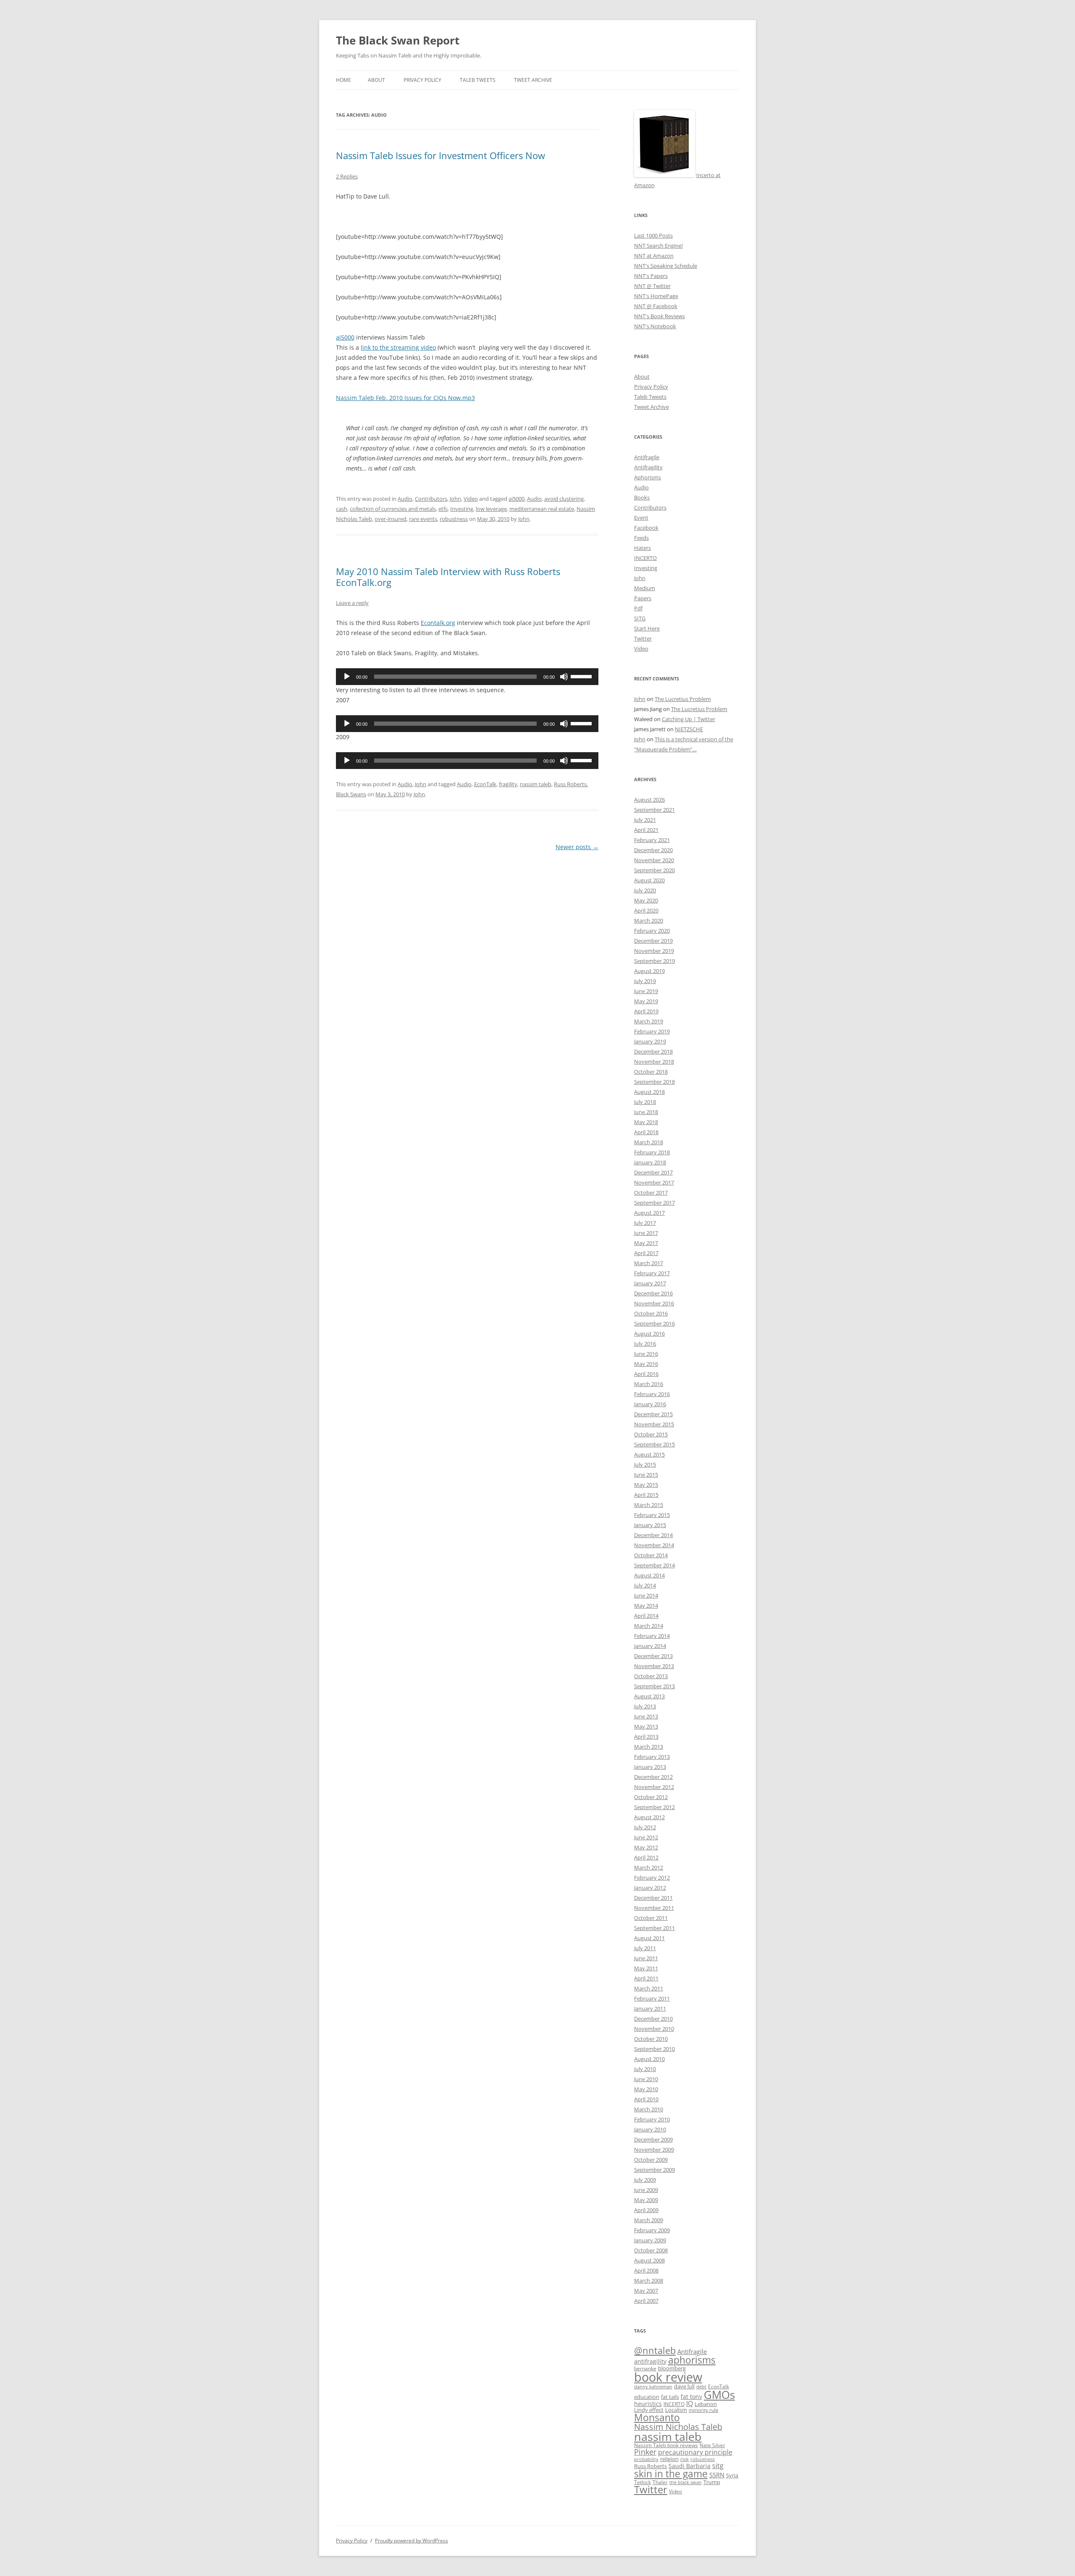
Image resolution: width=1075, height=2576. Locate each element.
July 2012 (645, 1827)
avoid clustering (564, 499)
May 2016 (646, 1364)
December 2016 (653, 1293)
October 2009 (651, 2160)
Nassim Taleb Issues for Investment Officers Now (440, 155)
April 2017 (646, 1253)
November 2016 (654, 1303)
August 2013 (649, 1696)
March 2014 (649, 1626)
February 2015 (652, 1515)
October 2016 (651, 1313)
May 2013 (646, 1726)
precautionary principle (695, 2452)
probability (646, 2459)
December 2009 (653, 2139)
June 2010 (646, 2079)
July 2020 (645, 890)
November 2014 (654, 1545)
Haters (642, 548)
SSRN (717, 2475)
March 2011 (649, 1988)
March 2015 (649, 1505)
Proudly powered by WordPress (412, 2541)
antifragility (650, 2361)
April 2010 (646, 2099)
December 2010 (653, 2019)
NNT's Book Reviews (659, 316)
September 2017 (654, 1203)
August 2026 (649, 800)
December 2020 (653, 850)
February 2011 (652, 1998)
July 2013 (645, 1706)
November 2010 (654, 2029)
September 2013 (654, 1686)
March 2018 (649, 1142)
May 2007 (646, 2291)
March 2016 (649, 1384)
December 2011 (653, 1898)
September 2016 (654, 1323)
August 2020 (649, 880)
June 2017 (646, 1233)
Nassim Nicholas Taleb (678, 2427)
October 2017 (651, 1193)
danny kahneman (653, 2387)
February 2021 (652, 840)
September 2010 (654, 2049)
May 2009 (646, 2200)
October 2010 (651, 2039)
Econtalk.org (438, 623)
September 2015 (654, 1444)
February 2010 (652, 2119)
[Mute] (564, 677)
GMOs (719, 2395)
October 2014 (651, 1555)
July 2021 (645, 820)
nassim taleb (536, 784)
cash (342, 509)
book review (668, 2377)
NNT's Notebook (655, 326)
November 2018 (654, 1062)
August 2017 (649, 1213)
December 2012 (653, 1777)
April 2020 (646, 910)
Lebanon (706, 2404)
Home (343, 80)
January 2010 (650, 2129)
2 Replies (347, 176)
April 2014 (646, 1616)
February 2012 (652, 1878)
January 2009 (650, 2240)
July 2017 (645, 1223)
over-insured (391, 519)
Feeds (641, 538)
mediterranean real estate (542, 509)
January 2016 (650, 1404)
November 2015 (654, 1424)
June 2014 (646, 1595)
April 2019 (646, 1011)
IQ (690, 2403)
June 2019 (646, 991)
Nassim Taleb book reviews (666, 2445)
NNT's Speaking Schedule (666, 266)
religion (669, 2459)
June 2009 (646, 2190)
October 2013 (651, 1676)
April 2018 (646, 1132)
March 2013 (649, 1747)
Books (642, 497)
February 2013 (652, 1757)
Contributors (431, 499)
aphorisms (692, 2360)
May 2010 (646, 2089)
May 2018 (646, 1122)
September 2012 (654, 1807)
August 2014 (649, 1575)
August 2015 (649, 1454)
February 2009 (652, 2230)
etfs (443, 509)
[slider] (582, 676)
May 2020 (646, 900)
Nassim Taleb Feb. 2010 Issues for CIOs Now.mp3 (405, 398)
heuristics (648, 2404)
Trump (712, 2482)
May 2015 (646, 1485)
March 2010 (649, 2109)
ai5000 (345, 337)
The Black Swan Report (398, 40)
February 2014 (652, 1636)
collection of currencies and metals (393, 509)
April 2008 (646, 2270)
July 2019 (645, 981)
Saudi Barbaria (690, 2466)
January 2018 (650, 1162)
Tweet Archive (533, 80)
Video (471, 499)
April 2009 (646, 2210)
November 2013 (654, 1666)
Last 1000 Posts (653, 235)
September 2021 (654, 810)
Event (641, 518)
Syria (732, 2475)
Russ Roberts (650, 2466)
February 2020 (652, 931)
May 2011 (646, 1968)
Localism (676, 2410)
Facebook (646, 528)
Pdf (638, 608)
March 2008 (649, 2280)
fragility (508, 784)
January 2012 (650, 1888)
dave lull (684, 2386)
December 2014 (653, 1535)
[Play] (347, 677)
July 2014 (645, 1585)
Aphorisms (648, 477)
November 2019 (654, 951)
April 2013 (646, 1737)
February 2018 (652, 1152)
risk (684, 2459)
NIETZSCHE (689, 729)
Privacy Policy (422, 80)
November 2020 (654, 860)
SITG (640, 618)
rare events (423, 519)
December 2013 (653, 1656)
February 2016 (652, 1394)
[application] (467, 677)
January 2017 (650, 1283)
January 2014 (650, 1646)
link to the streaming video (398, 347)
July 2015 (645, 1465)
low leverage (491, 509)
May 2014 (646, 1606)
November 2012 (654, 1787)
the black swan (686, 2482)
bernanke (645, 2368)
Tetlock (642, 2482)
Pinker (645, 2452)
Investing (462, 509)
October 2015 (651, 1434)
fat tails (670, 2397)
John (455, 499)
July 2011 (645, 1948)
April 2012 (646, 1857)
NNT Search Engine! (658, 246)
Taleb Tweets (478, 80)
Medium (645, 588)
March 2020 (649, 921)
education (647, 2397)
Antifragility (648, 467)
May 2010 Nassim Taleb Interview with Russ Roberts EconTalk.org (448, 577)
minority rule (704, 2410)
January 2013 (650, 1767)
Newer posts (577, 847)
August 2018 (649, 1092)
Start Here (647, 628)
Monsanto (657, 2418)
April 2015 (646, 1495)
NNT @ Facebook (656, 306)
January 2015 (650, 1525)
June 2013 (646, 1716)
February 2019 (652, 1031)
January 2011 (650, 2008)
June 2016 (646, 1354)
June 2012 (646, 1837)
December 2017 (653, 1172)
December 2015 (653, 1414)
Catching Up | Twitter (688, 719)
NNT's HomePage (656, 296)
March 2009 (649, 2220)
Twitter (643, 638)
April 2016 (646, 1374)
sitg (718, 2465)
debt (701, 2387)
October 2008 (651, 2250)
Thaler (660, 2482)
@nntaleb (655, 2350)
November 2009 (654, 2150)
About (376, 80)
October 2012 (651, 1797)
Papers (643, 598)
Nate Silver (712, 2445)
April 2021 (646, 830)
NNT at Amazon (654, 256)
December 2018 (653, 1051)
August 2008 (649, 2260)
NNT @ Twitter (652, 286)
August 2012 (649, 1817)
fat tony (691, 2397)
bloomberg (672, 2368)
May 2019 (646, 1001)
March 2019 (649, 1021)
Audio (405, 499)
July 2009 (645, 2180)
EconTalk (485, 784)
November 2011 (654, 1908)
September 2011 (654, 1928)
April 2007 (646, 2301)
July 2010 (645, 2069)
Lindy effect (649, 2410)
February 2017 (652, 1273)
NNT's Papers (651, 276)
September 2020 (654, 870)
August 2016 (649, 1334)
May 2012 (646, 1847)
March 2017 (649, 1263)
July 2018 (645, 1102)
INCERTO (645, 558)
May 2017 (646, 1243)
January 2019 (650, 1041)
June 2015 (646, 1475)
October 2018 (651, 1072)
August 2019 (649, 971)
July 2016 (645, 1344)
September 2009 (654, 2170)
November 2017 (654, 1182)
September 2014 (654, 1565)
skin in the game (671, 2474)
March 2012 (649, 1867)
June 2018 (646, 1112)
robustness (454, 519)
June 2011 (646, 1958)
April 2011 (646, 1978)
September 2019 (654, 961)
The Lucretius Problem (683, 699)
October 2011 (651, 1918)
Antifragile (647, 457)
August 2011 (649, 1938)
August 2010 (649, 2059)
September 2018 (654, 1082)
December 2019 (653, 941)
